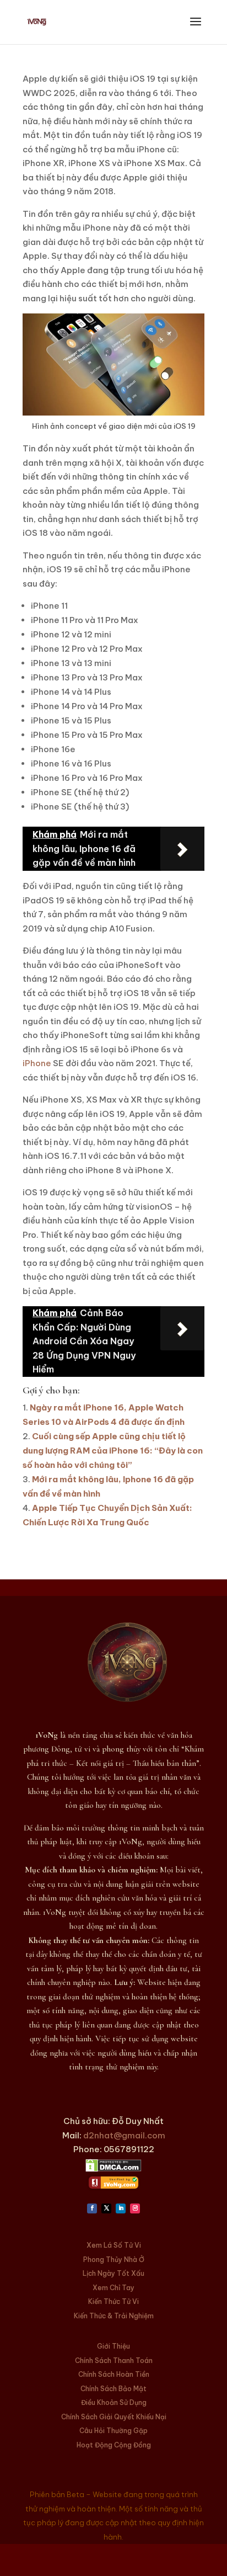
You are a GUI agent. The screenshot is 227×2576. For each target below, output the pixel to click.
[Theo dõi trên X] (106, 2208)
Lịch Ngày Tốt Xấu (113, 2273)
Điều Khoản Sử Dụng (114, 2402)
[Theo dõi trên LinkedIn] (121, 2208)
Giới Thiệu (113, 2346)
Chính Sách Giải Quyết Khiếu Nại (114, 2417)
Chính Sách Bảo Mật (113, 2389)
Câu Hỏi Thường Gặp (113, 2431)
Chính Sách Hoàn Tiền (114, 2374)
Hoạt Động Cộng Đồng (114, 2445)
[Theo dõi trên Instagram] (135, 2208)
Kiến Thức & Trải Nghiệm (114, 2316)
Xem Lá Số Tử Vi (114, 2245)
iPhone (37, 1063)
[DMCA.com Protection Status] (113, 2169)
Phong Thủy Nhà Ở (114, 2260)
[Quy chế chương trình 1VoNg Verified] (113, 2186)
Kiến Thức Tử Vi (113, 2301)
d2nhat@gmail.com (124, 2135)
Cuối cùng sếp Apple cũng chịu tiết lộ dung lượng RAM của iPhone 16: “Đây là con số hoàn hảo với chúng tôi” (113, 1451)
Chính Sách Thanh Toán (114, 2361)
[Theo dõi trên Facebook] (92, 2208)
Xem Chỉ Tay (113, 2288)
